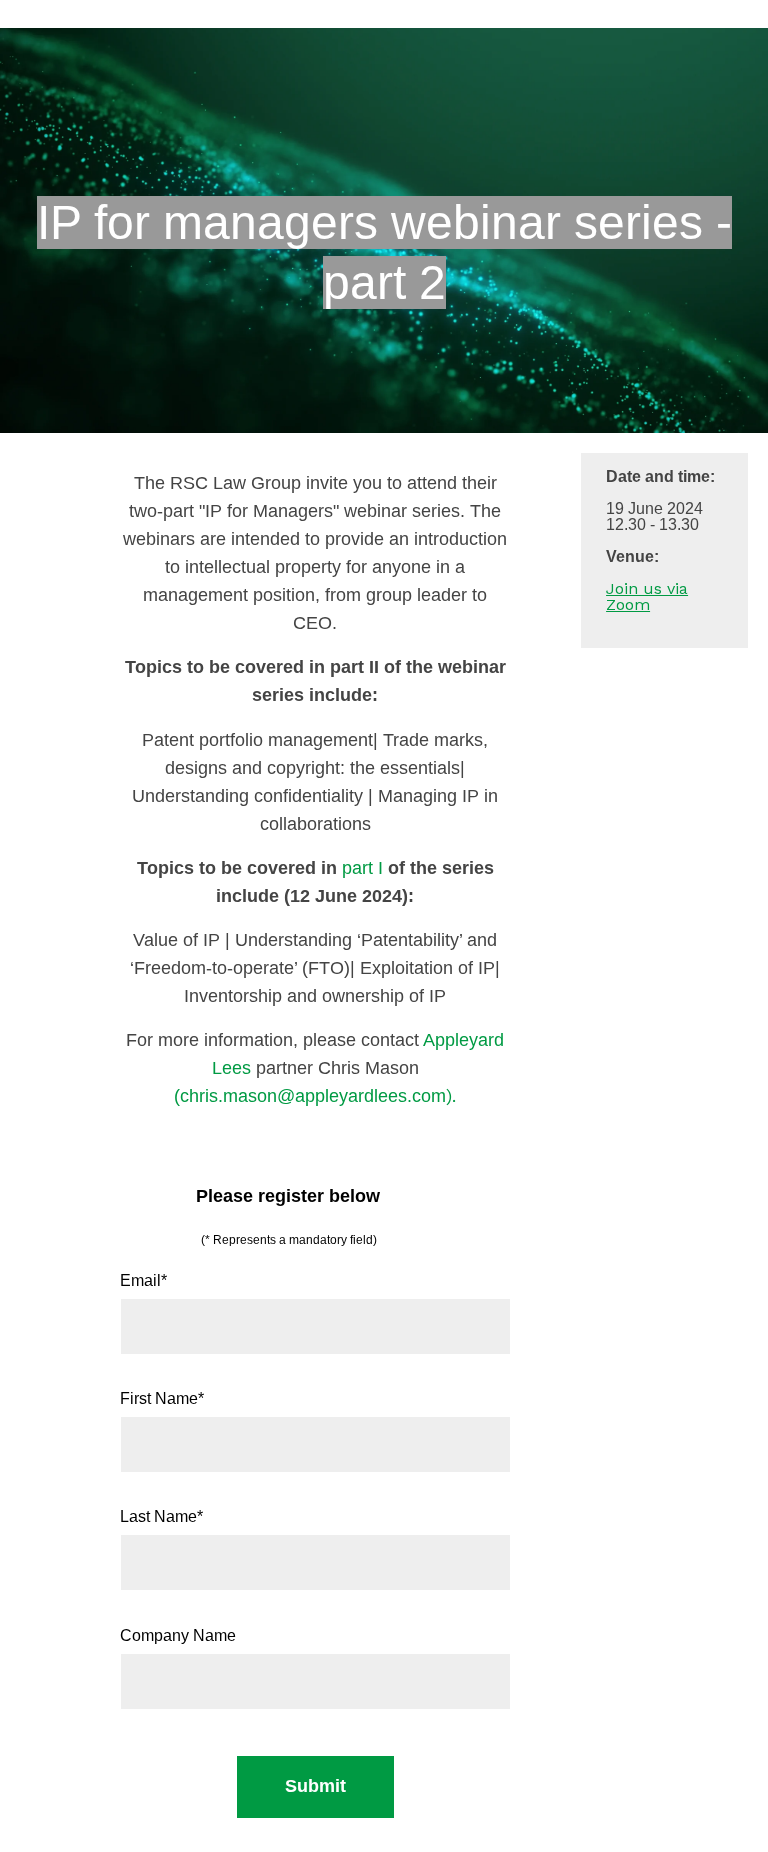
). (318, 1095)
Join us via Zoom (647, 596)
